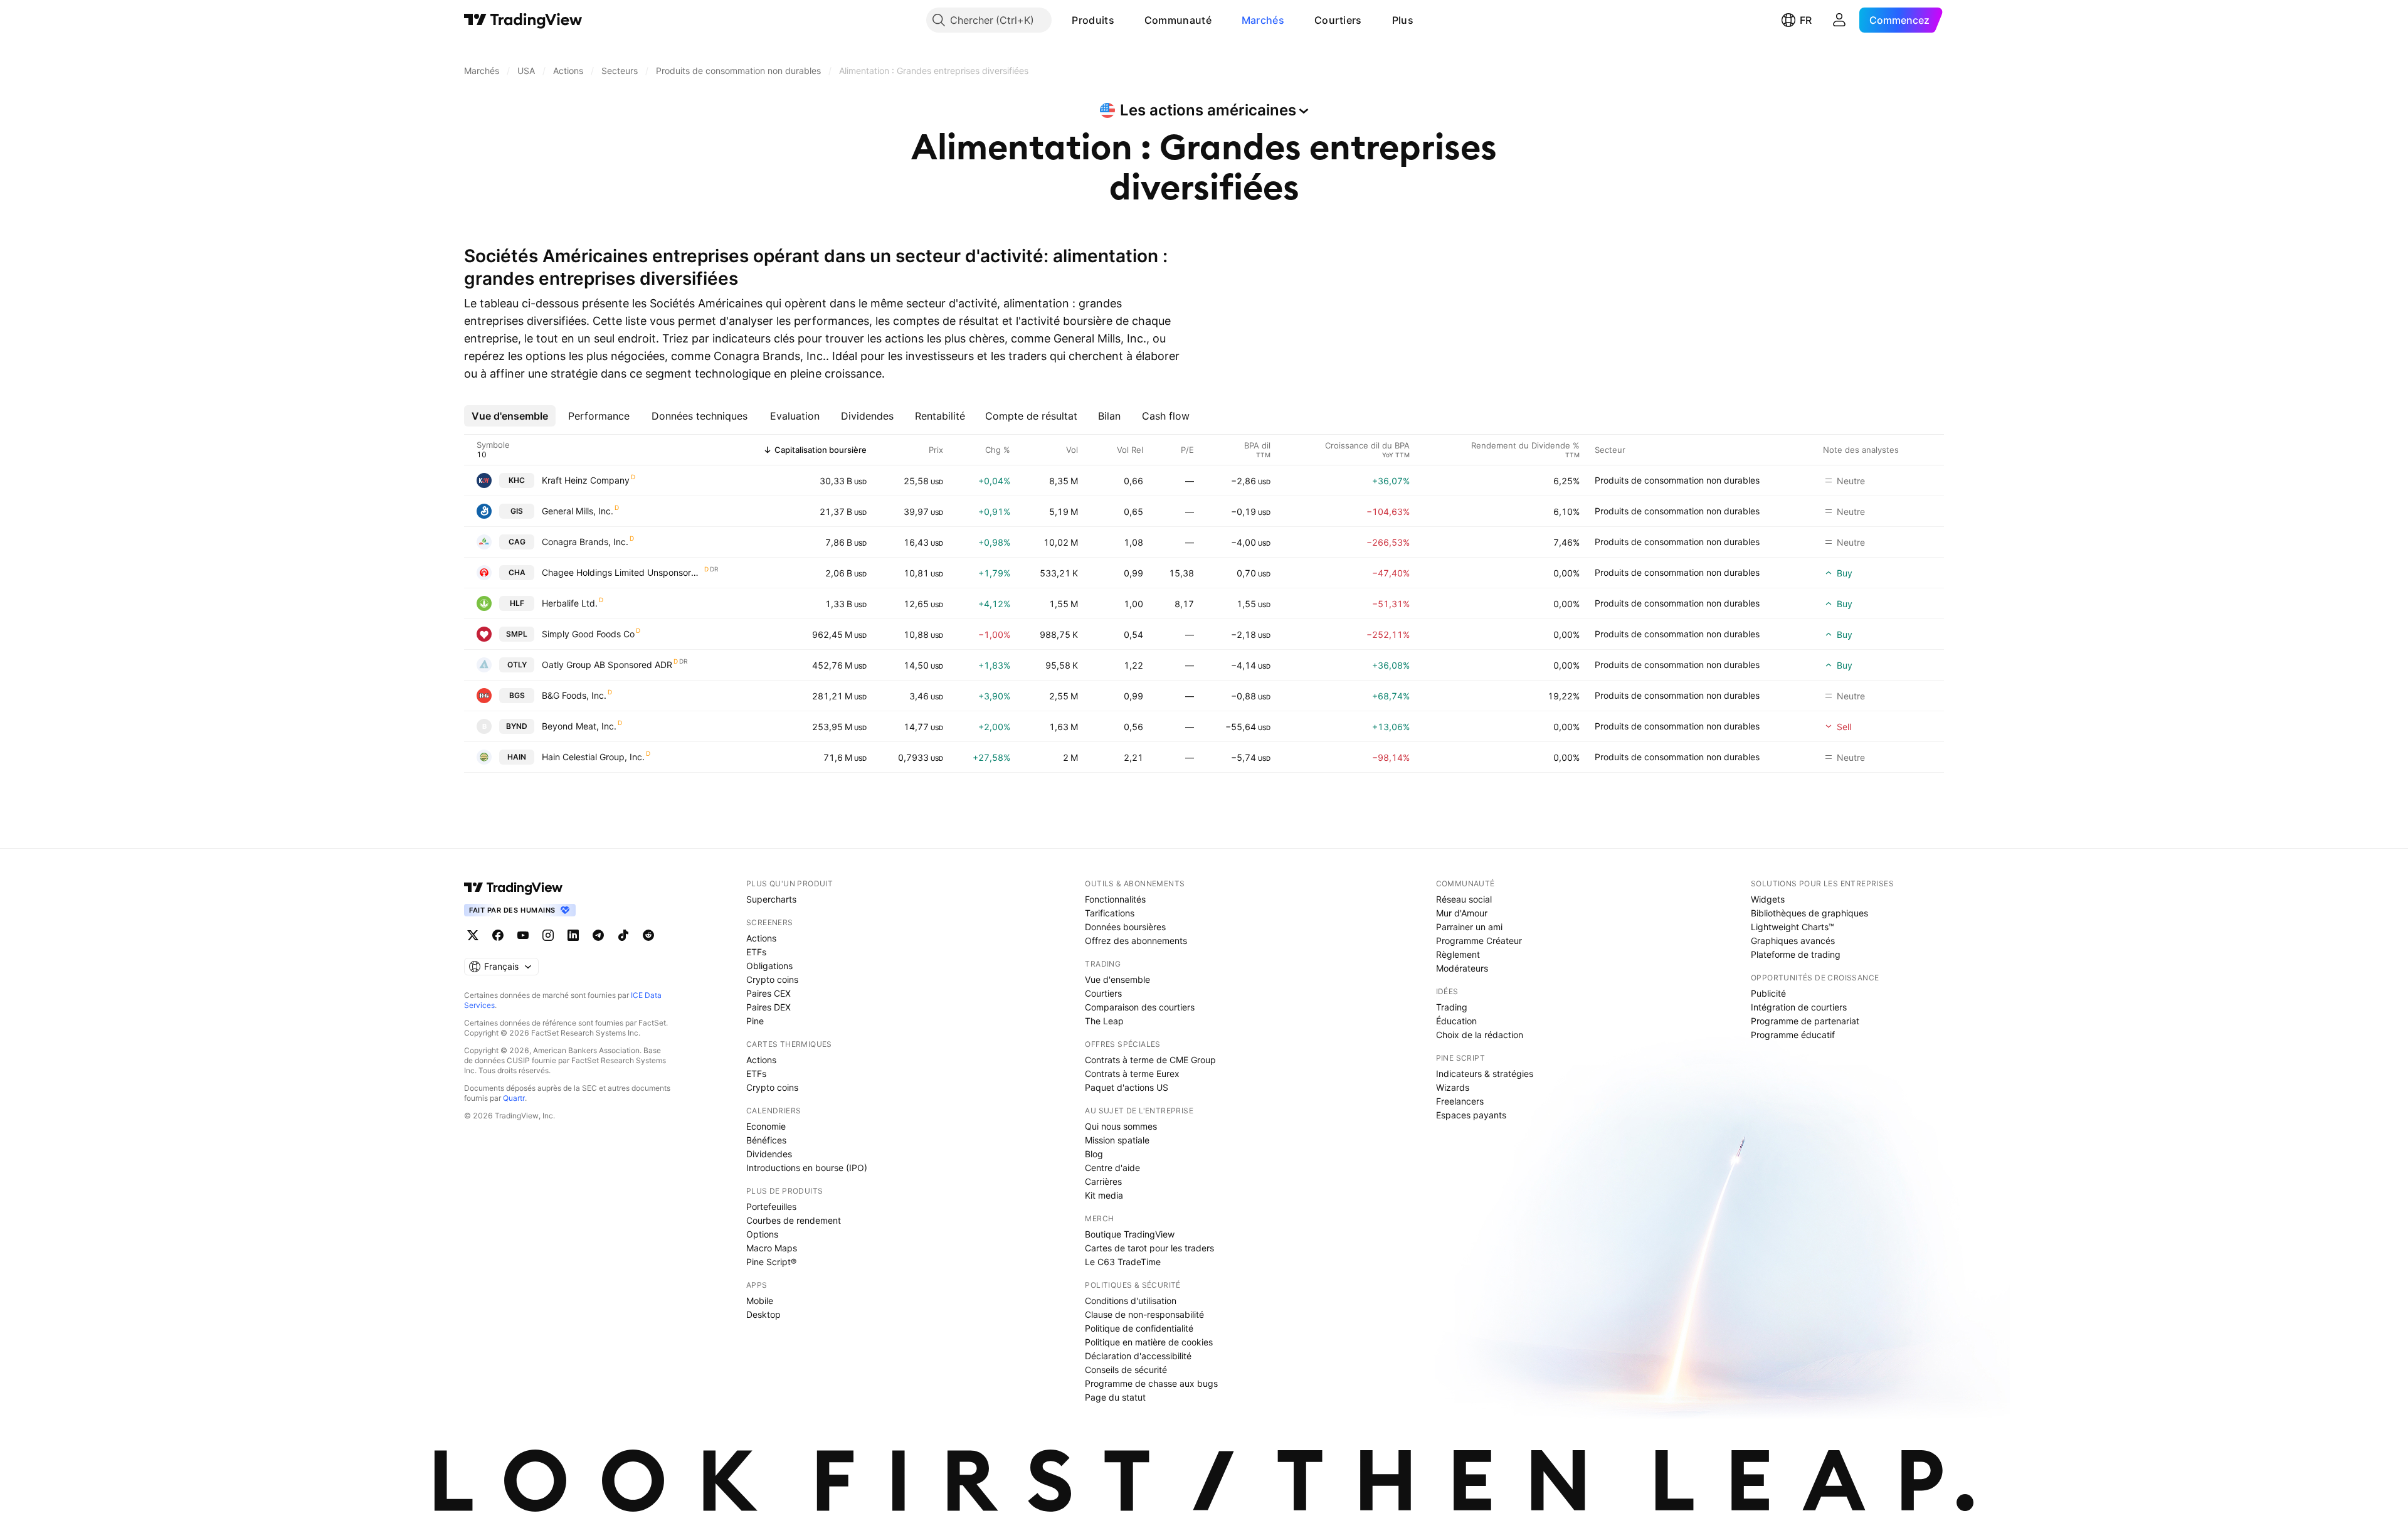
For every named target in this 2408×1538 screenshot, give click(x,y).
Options (762, 1234)
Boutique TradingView (1130, 1234)
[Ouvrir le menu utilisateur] (1839, 20)
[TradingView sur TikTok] (623, 935)
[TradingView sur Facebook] (498, 935)
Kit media (1104, 1195)
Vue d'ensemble (1117, 979)
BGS (517, 695)
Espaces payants (1471, 1115)
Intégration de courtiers (1799, 1007)
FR (1806, 20)
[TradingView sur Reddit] (648, 935)
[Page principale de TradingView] (523, 20)
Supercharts (771, 899)
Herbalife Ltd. (570, 603)
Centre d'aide (1112, 1168)
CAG (517, 542)
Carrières (1103, 1181)
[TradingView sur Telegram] (598, 935)
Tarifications (1110, 913)
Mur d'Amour (1462, 913)
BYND (517, 726)
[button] (1124, 20)
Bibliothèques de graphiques (1809, 913)
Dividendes (769, 1154)
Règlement (1458, 954)
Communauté (1178, 20)
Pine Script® (771, 1262)
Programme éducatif (1793, 1035)
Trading (1452, 1007)
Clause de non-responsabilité (1144, 1314)
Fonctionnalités (1115, 899)
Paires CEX (768, 993)
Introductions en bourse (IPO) (807, 1168)
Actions (761, 938)
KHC (517, 480)
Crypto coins (772, 979)
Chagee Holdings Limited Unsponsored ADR (622, 572)
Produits (1093, 20)
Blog (1094, 1154)
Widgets (1768, 899)
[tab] (510, 416)
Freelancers (1460, 1101)
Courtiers (1338, 20)
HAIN (517, 757)
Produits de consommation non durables (1677, 480)
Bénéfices (766, 1140)
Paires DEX (768, 1007)
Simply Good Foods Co (588, 634)
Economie (766, 1126)
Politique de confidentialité (1139, 1328)
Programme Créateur (1479, 941)
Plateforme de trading (1796, 954)
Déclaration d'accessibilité (1138, 1356)
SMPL (517, 634)
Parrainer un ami (1469, 927)
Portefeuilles (771, 1207)
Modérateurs (1462, 968)
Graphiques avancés (1793, 941)
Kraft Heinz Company (586, 480)
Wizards (1453, 1087)
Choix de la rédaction (1480, 1035)
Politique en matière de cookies (1149, 1342)
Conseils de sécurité (1126, 1370)
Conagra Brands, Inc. (585, 542)
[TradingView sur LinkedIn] (573, 935)
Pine (755, 1021)
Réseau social (1464, 899)
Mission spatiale (1117, 1140)
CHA (517, 572)
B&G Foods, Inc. (574, 695)
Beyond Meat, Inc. (579, 726)
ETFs (756, 952)
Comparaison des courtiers (1140, 1007)
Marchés (1263, 20)
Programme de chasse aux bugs (1151, 1383)
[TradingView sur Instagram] (548, 935)
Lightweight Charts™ (1793, 927)
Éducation (1456, 1021)
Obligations (769, 966)
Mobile (760, 1301)
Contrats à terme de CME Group (1150, 1060)
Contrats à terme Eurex (1132, 1074)
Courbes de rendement (794, 1220)
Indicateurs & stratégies (1485, 1074)
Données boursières (1125, 927)
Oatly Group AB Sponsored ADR (607, 665)
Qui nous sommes (1121, 1126)
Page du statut (1115, 1397)
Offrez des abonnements (1136, 941)
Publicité (1768, 993)
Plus (1403, 20)
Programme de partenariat (1805, 1021)
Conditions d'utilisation (1131, 1301)
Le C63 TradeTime (1123, 1262)
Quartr (514, 1098)
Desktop (763, 1314)
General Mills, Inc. (578, 511)
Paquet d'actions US (1127, 1087)
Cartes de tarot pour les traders (1149, 1248)
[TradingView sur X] (473, 935)
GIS (517, 511)
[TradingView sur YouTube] (523, 935)
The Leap (1104, 1021)
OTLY (517, 665)
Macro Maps (772, 1248)
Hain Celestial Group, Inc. (593, 757)
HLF (517, 603)
